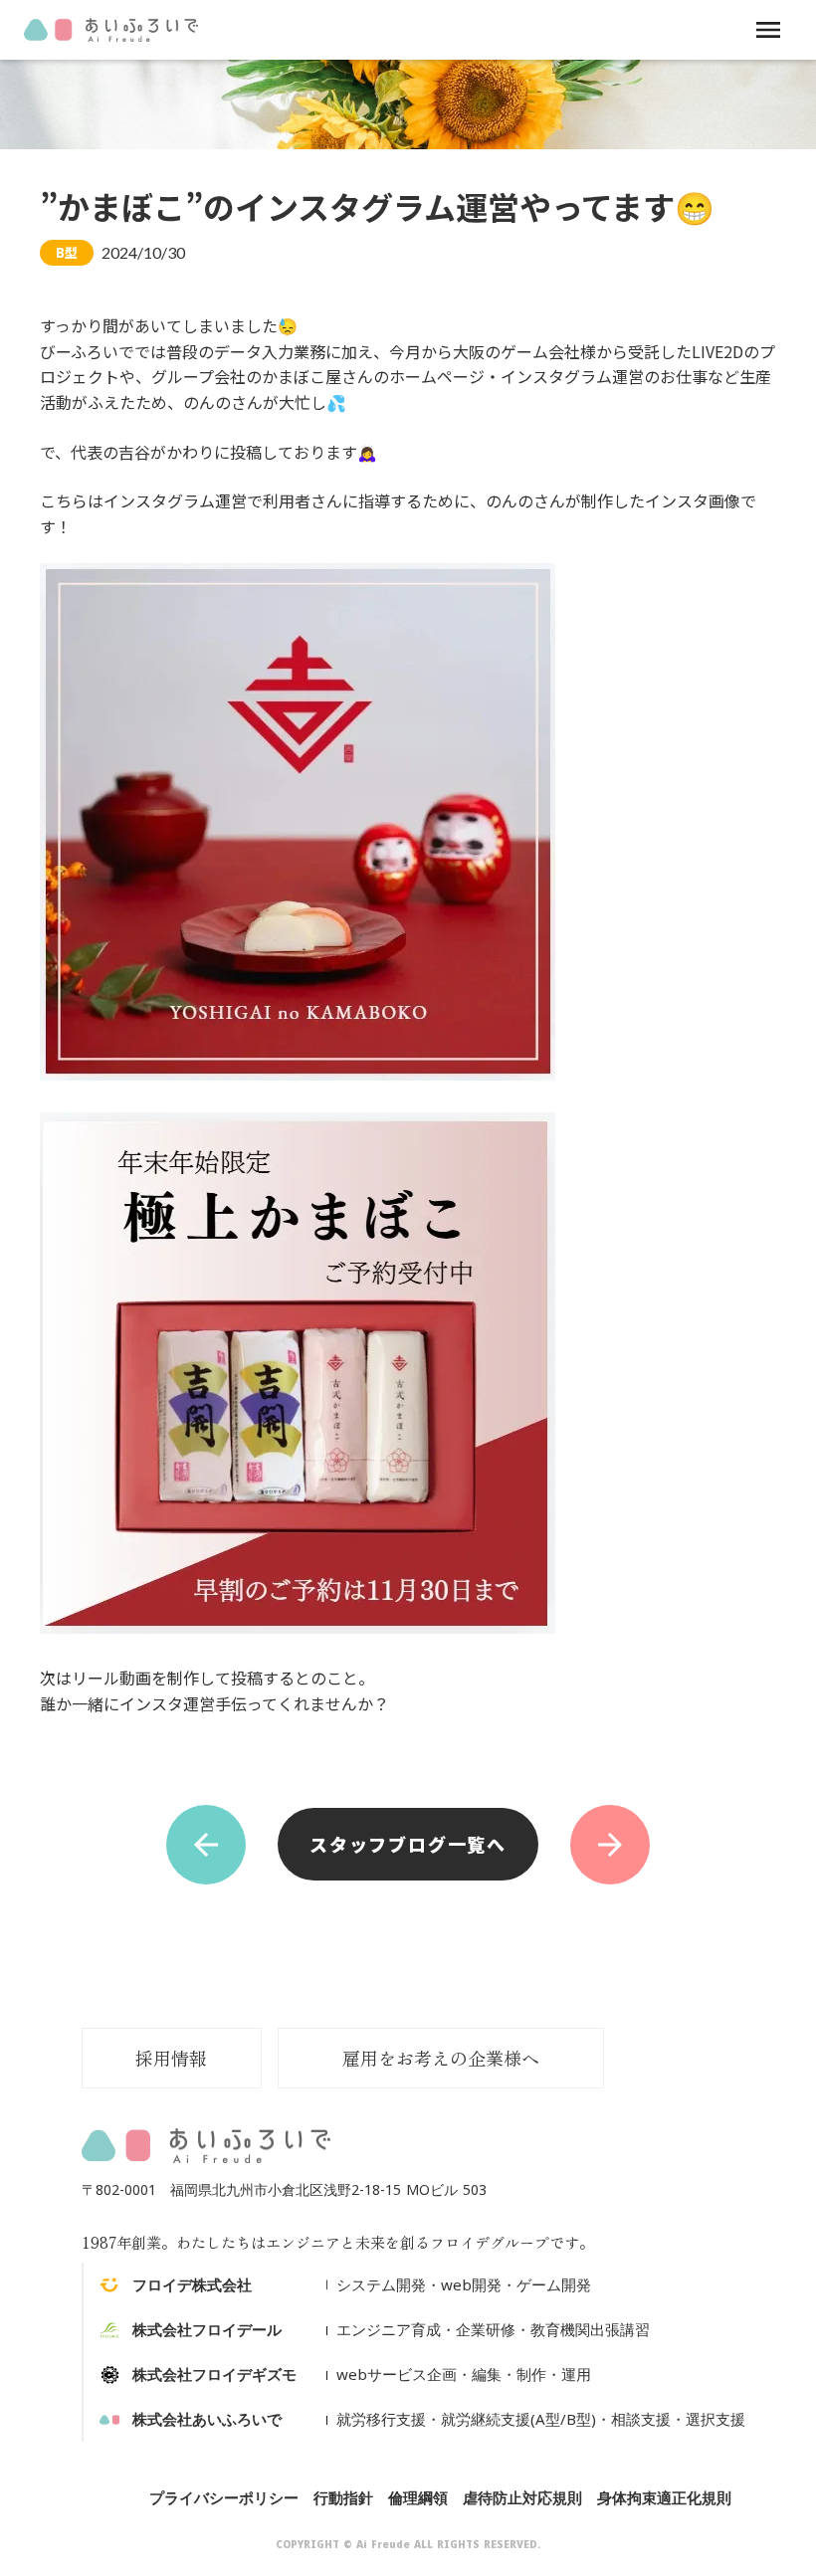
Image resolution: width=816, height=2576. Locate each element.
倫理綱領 (418, 2497)
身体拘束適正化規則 (664, 2497)
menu (768, 30)
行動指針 (343, 2497)
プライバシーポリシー (224, 2497)
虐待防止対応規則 (522, 2497)
